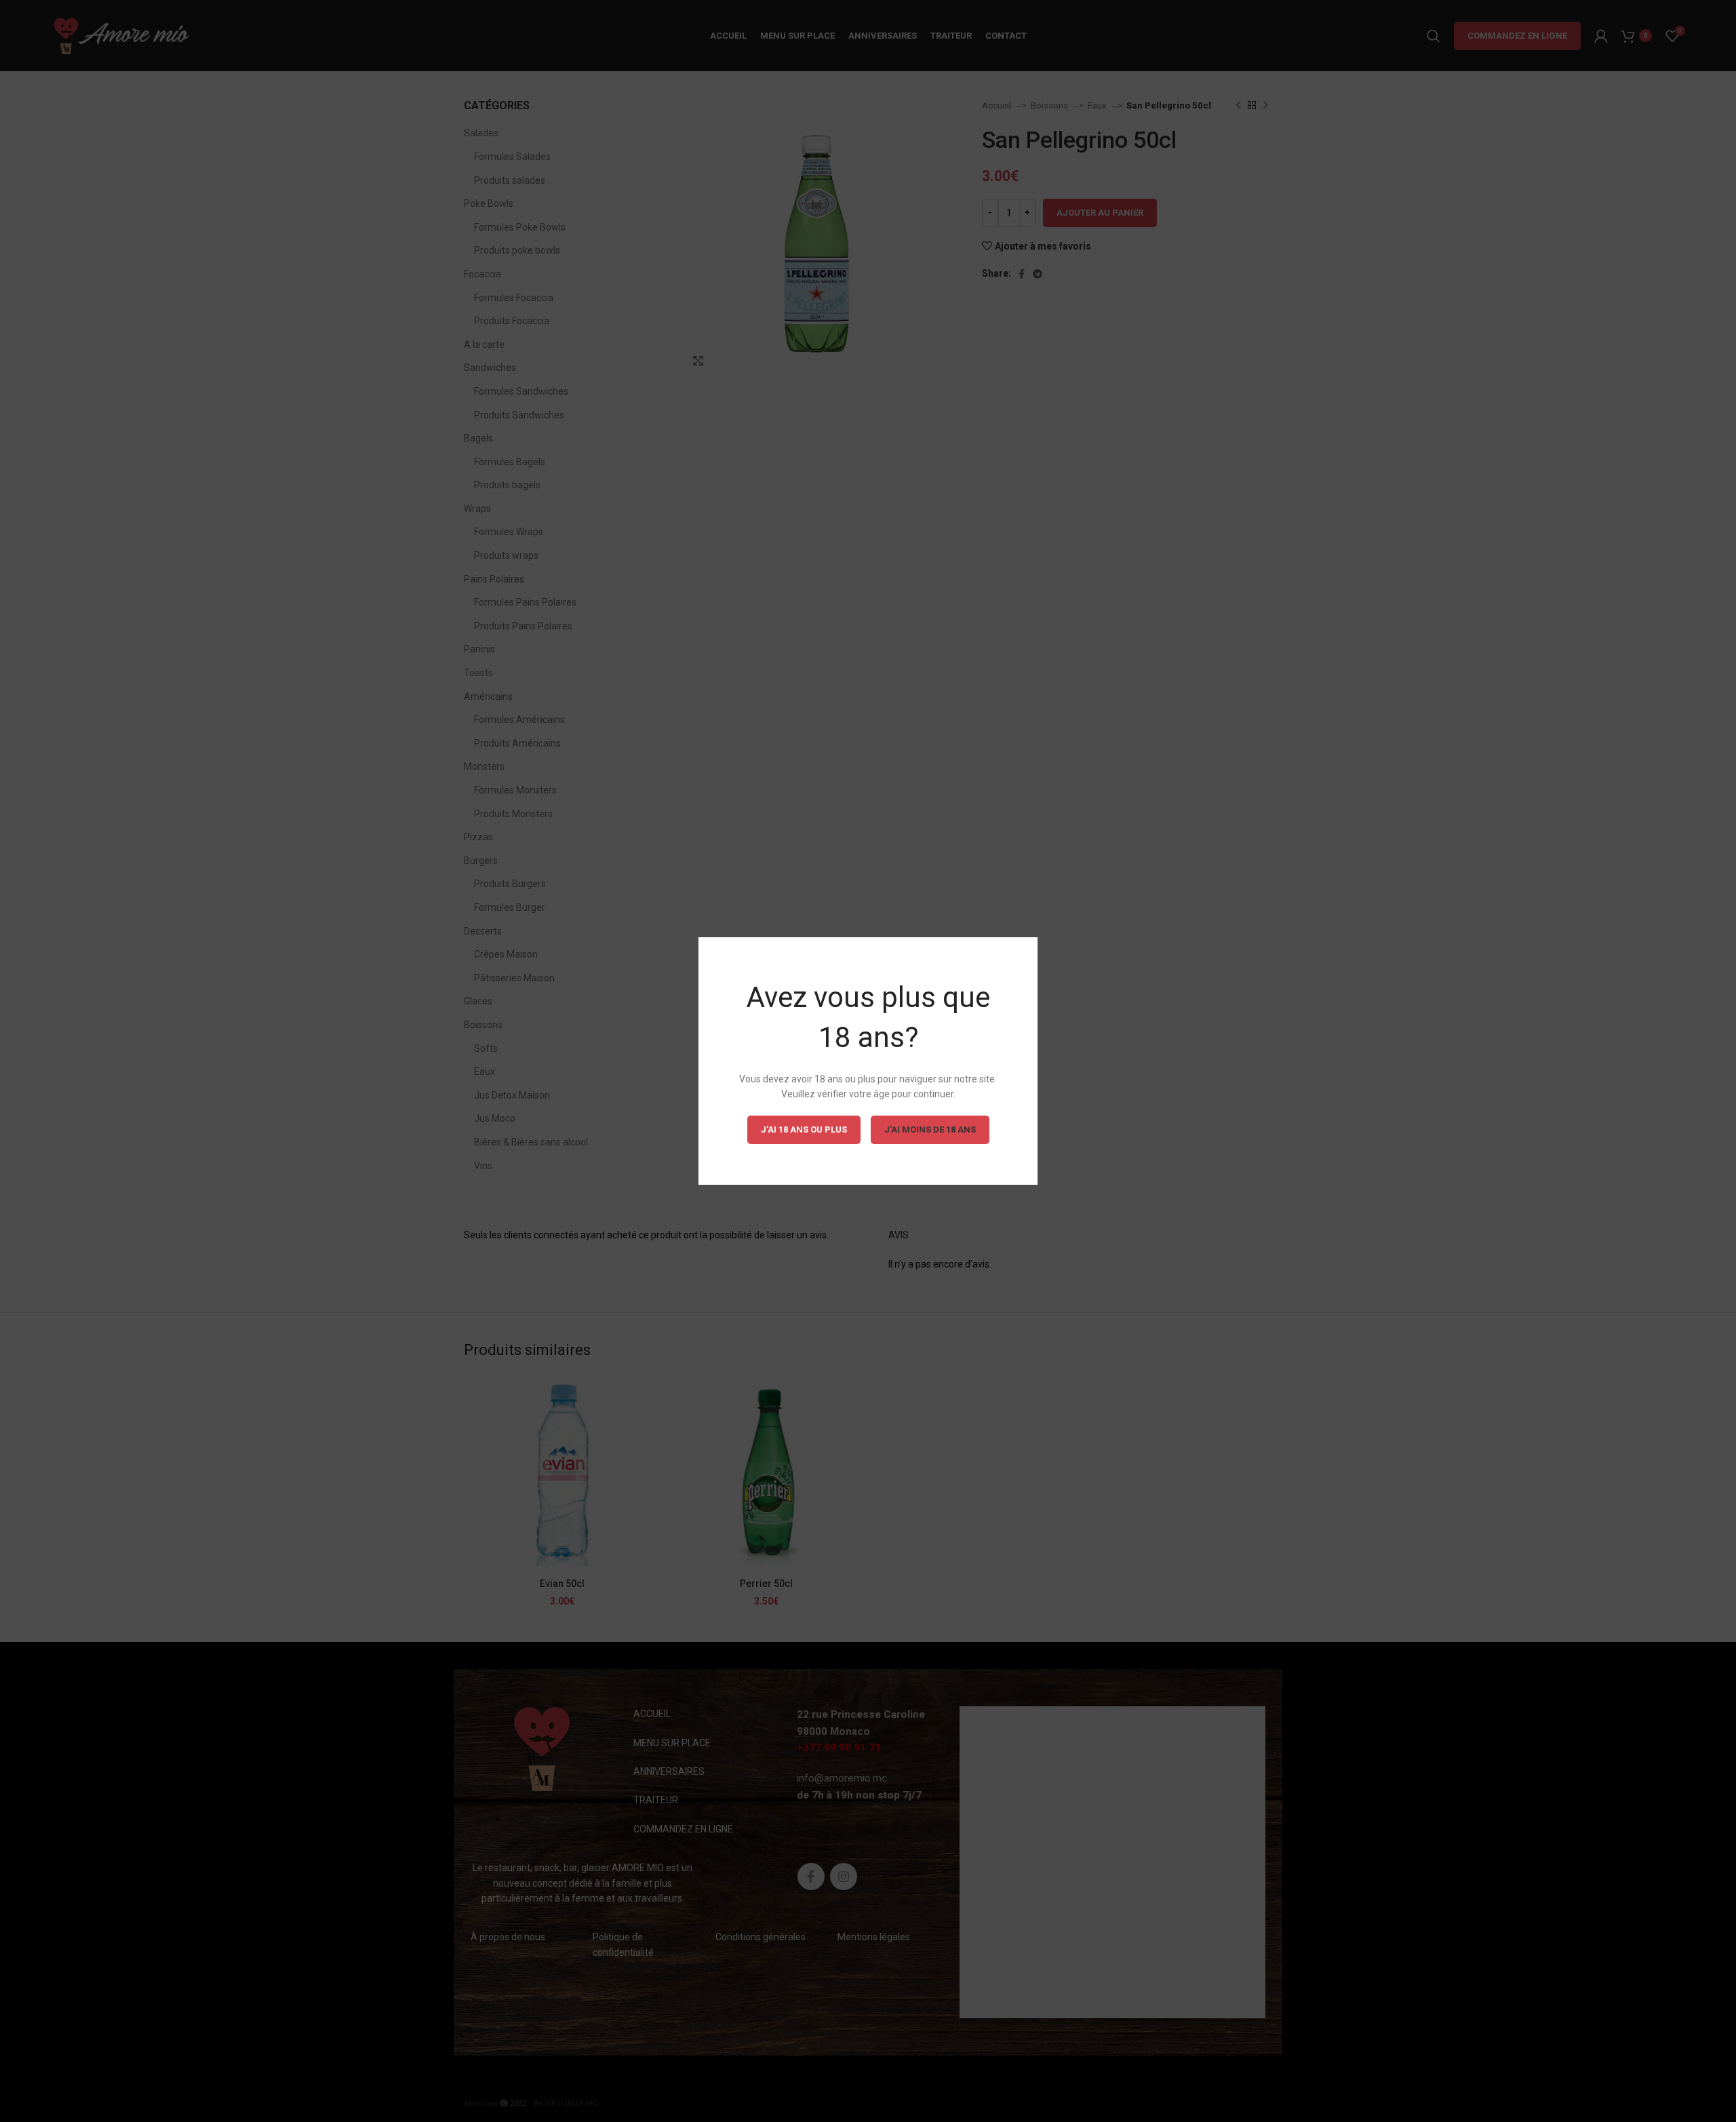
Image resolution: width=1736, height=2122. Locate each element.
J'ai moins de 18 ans (930, 1129)
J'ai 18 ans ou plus (804, 1129)
